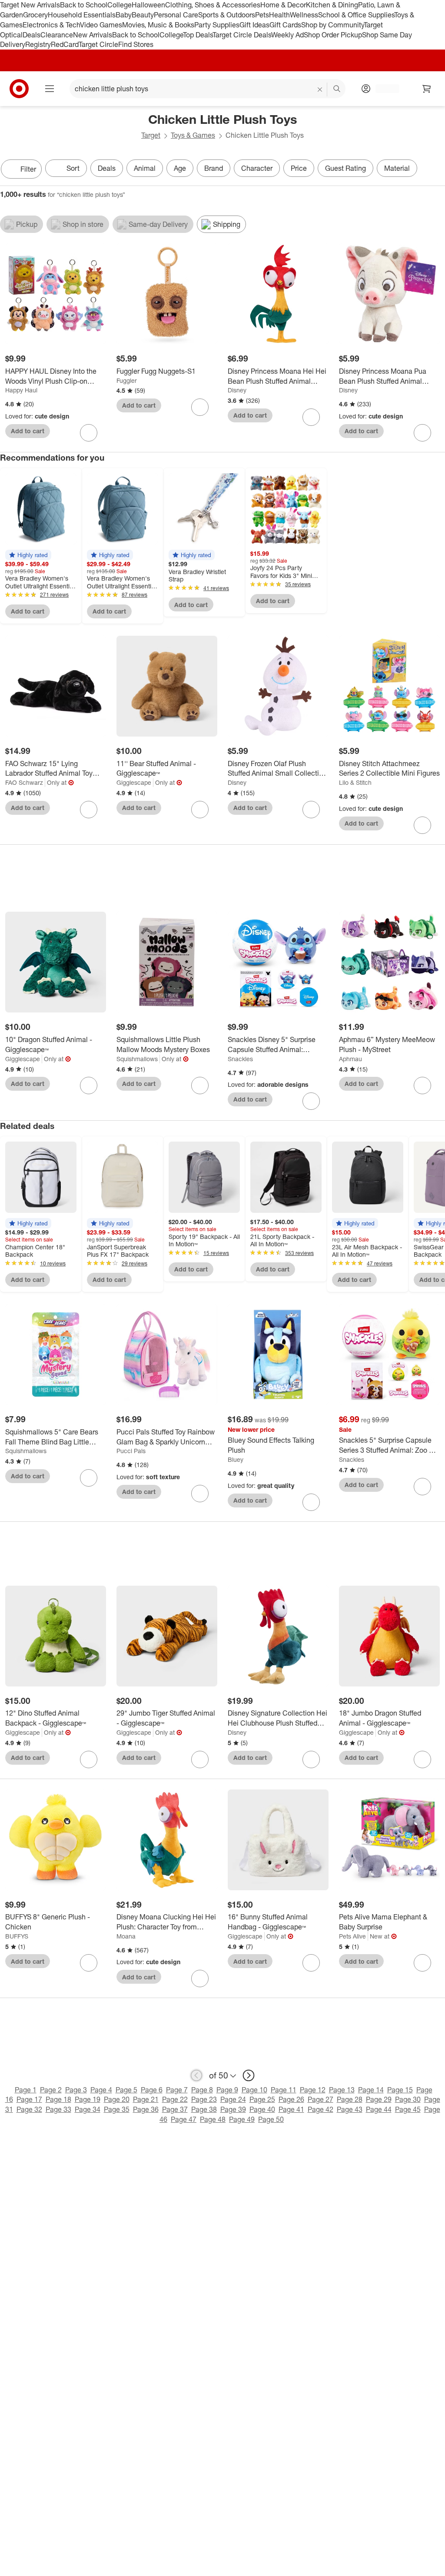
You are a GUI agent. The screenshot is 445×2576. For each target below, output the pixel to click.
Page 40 (262, 2109)
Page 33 (58, 2109)
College (120, 5)
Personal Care (176, 15)
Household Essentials (82, 15)
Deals (32, 35)
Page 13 (342, 2090)
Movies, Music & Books (158, 25)
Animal (145, 168)
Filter (28, 169)
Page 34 (88, 2109)
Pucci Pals (131, 1451)
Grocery (35, 15)
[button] (28, 555)
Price (299, 168)
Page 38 (204, 2109)
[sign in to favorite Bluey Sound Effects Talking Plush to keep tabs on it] (311, 1502)
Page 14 (371, 2090)
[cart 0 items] (427, 89)
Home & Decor (283, 5)
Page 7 (177, 2090)
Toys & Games (193, 135)
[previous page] (196, 2075)
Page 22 (175, 2099)
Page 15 (400, 2090)
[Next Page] (436, 170)
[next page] (249, 2075)
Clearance (57, 35)
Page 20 (117, 2099)
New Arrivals (93, 35)
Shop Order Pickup (333, 35)
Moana (126, 1936)
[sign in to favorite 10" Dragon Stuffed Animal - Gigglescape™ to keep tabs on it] (89, 1086)
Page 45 (408, 2109)
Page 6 (152, 2090)
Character (257, 168)
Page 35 (117, 2109)
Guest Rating (345, 168)
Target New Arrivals (30, 5)
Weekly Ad (287, 35)
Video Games (101, 25)
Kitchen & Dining (332, 5)
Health (279, 15)
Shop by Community (332, 25)
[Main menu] (50, 89)
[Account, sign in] (383, 89)
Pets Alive (352, 1936)
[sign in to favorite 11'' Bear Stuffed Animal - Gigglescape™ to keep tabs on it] (200, 810)
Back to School (84, 5)
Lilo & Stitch (355, 782)
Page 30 (408, 2099)
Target (151, 135)
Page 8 (202, 2090)
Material (397, 168)
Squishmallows (137, 1059)
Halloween (148, 5)
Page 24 (233, 2099)
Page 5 (126, 2090)
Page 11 (284, 2090)
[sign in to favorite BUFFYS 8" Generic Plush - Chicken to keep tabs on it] (89, 1963)
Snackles (240, 1059)
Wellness (304, 15)
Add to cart (28, 431)
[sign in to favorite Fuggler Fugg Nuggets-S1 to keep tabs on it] (200, 407)
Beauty (143, 15)
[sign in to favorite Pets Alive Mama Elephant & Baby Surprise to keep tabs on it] (422, 1963)
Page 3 (76, 2090)
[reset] (320, 90)
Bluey (236, 1459)
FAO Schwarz (24, 782)
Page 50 (271, 2119)
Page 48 (213, 2119)
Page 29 (379, 2099)
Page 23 (204, 2099)
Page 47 (184, 2119)
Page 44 (379, 2109)
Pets (262, 15)
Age (180, 168)
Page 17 (29, 2099)
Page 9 (227, 2090)
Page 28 (350, 2099)
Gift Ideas (254, 25)
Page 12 (313, 2090)
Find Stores (136, 44)
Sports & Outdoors (227, 15)
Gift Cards (285, 25)
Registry (38, 44)
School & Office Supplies (356, 15)
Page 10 (254, 2090)
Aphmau (350, 1059)
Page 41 (291, 2109)
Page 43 (350, 2109)
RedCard (65, 44)
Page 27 (320, 2099)
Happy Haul (21, 390)
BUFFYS (17, 1936)
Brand (214, 168)
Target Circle (98, 44)
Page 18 (58, 2099)
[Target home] (19, 89)
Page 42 (320, 2109)
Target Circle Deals (242, 35)
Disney (237, 390)
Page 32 (29, 2109)
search (337, 90)
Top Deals (198, 35)
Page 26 (291, 2099)
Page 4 (101, 2090)
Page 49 (242, 2119)
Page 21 (146, 2099)
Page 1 (26, 2090)
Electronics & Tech (51, 25)
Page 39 (233, 2109)
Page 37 (175, 2109)
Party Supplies (217, 25)
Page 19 (88, 2099)
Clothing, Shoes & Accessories (213, 5)
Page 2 (51, 2090)
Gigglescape (134, 782)
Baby (124, 15)
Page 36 (146, 2109)
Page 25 (262, 2099)
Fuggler (127, 380)
